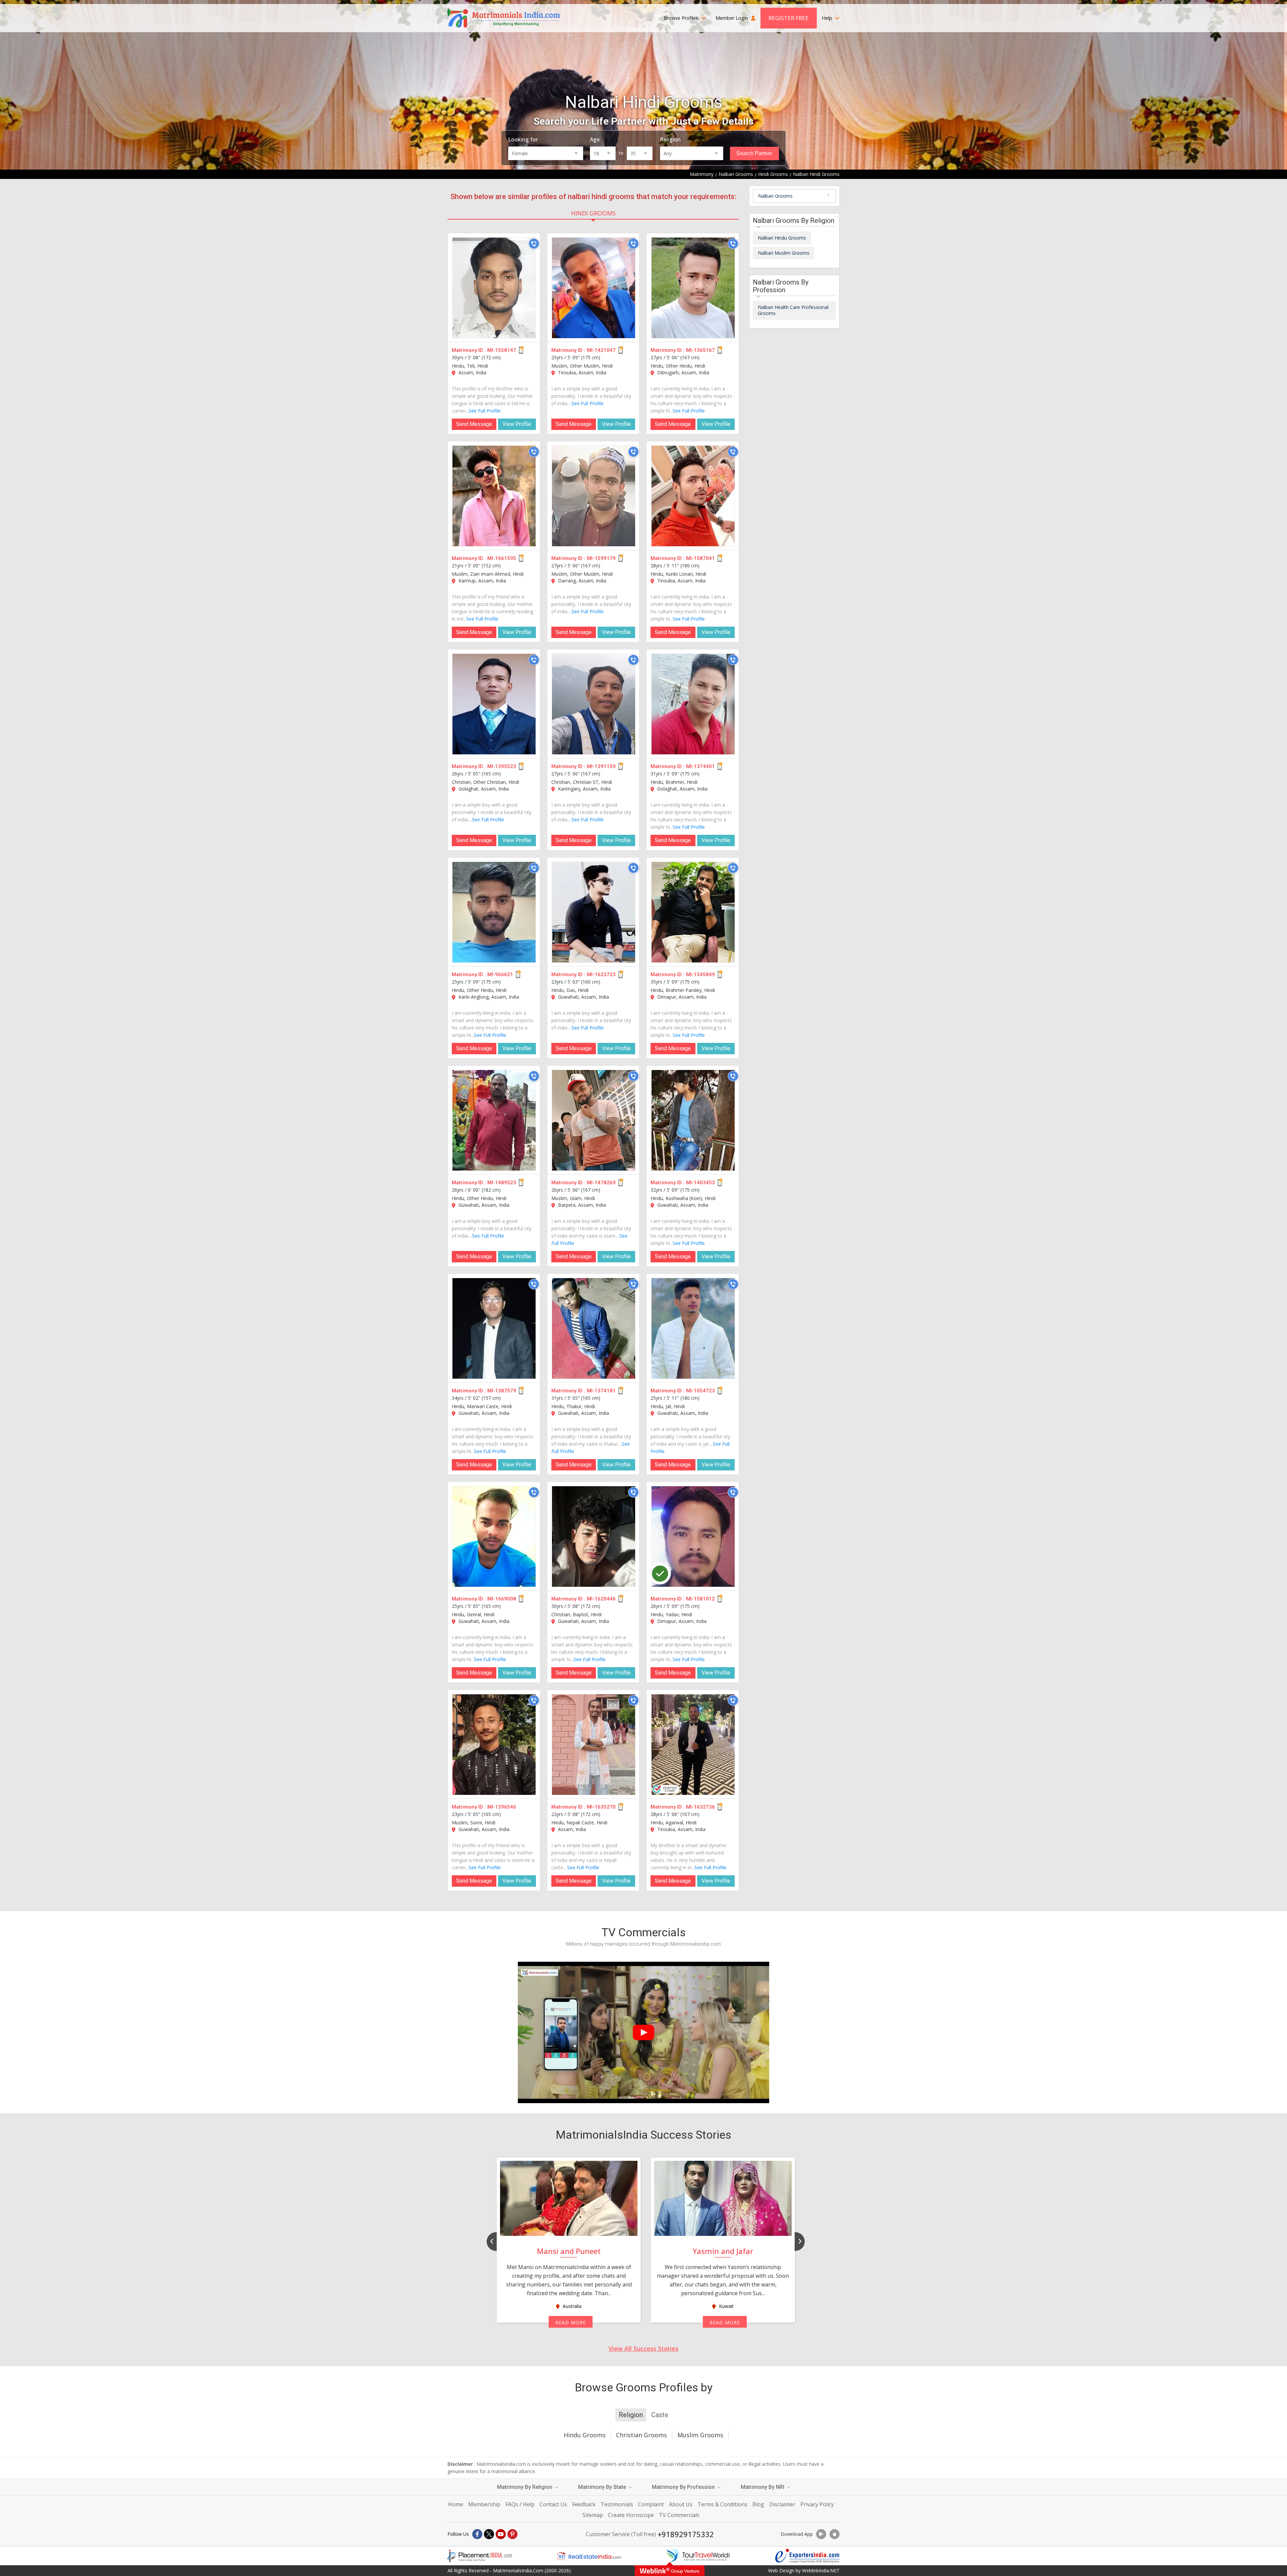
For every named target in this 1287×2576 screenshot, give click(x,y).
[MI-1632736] (693, 1745)
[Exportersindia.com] (807, 2556)
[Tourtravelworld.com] (698, 2556)
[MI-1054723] (693, 1328)
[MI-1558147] (494, 288)
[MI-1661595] (494, 496)
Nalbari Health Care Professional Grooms (793, 310)
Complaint (651, 2504)
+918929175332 (686, 2534)
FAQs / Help (520, 2504)
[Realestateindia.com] (589, 2556)
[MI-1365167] (693, 288)
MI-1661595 (502, 558)
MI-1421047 (601, 350)
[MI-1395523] (494, 704)
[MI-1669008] (494, 1536)
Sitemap (593, 2515)
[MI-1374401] (693, 704)
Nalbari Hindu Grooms (782, 238)
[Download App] (821, 2534)
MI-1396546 (502, 1807)
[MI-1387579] (494, 1328)
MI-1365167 (700, 350)
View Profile (517, 424)
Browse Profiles (682, 18)
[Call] (534, 244)
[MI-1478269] (594, 1120)
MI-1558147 (502, 350)
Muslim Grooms (700, 2435)
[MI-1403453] (693, 1120)
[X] (489, 2534)
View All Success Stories (643, 2348)
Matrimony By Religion (525, 2487)
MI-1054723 (700, 1391)
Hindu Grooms (585, 2435)
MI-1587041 (700, 558)
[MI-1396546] (494, 1745)
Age (595, 139)
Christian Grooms (641, 2435)
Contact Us (553, 2504)
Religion (670, 139)
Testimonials (617, 2504)
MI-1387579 (502, 1391)
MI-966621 (500, 975)
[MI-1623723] (594, 912)
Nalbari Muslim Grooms (784, 253)
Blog (758, 2504)
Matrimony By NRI (763, 2487)
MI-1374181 (601, 1391)
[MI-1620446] (594, 1536)
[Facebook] (477, 2534)
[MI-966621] (494, 912)
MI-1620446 (601, 1599)
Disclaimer (782, 2504)
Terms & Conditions (722, 2504)
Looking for (523, 139)
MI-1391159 (601, 766)
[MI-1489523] (494, 1120)
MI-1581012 (700, 1599)
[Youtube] (501, 2534)
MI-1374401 (700, 766)
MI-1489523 (502, 1183)
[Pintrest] (512, 2534)
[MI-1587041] (693, 496)
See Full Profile (485, 411)
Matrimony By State (603, 2487)
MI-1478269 (601, 1183)
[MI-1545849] (693, 912)
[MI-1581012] (693, 1536)
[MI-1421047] (594, 288)
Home (456, 2504)
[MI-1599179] (594, 496)
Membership (484, 2504)
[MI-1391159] (594, 704)
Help (828, 18)
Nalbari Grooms (775, 196)
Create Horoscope (631, 2515)
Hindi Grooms (593, 213)
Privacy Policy (817, 2504)
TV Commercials (679, 2515)
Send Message (474, 424)
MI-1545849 (700, 975)
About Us (681, 2504)
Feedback (584, 2504)
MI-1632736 (700, 1807)
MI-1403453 (700, 1183)
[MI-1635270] (594, 1745)
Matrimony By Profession (684, 2487)
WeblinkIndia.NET (821, 2570)
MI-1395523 (502, 766)
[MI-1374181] (594, 1328)
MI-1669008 (502, 1599)
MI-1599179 (601, 558)
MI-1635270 (601, 1807)
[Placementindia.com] (480, 2556)
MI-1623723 (601, 975)
